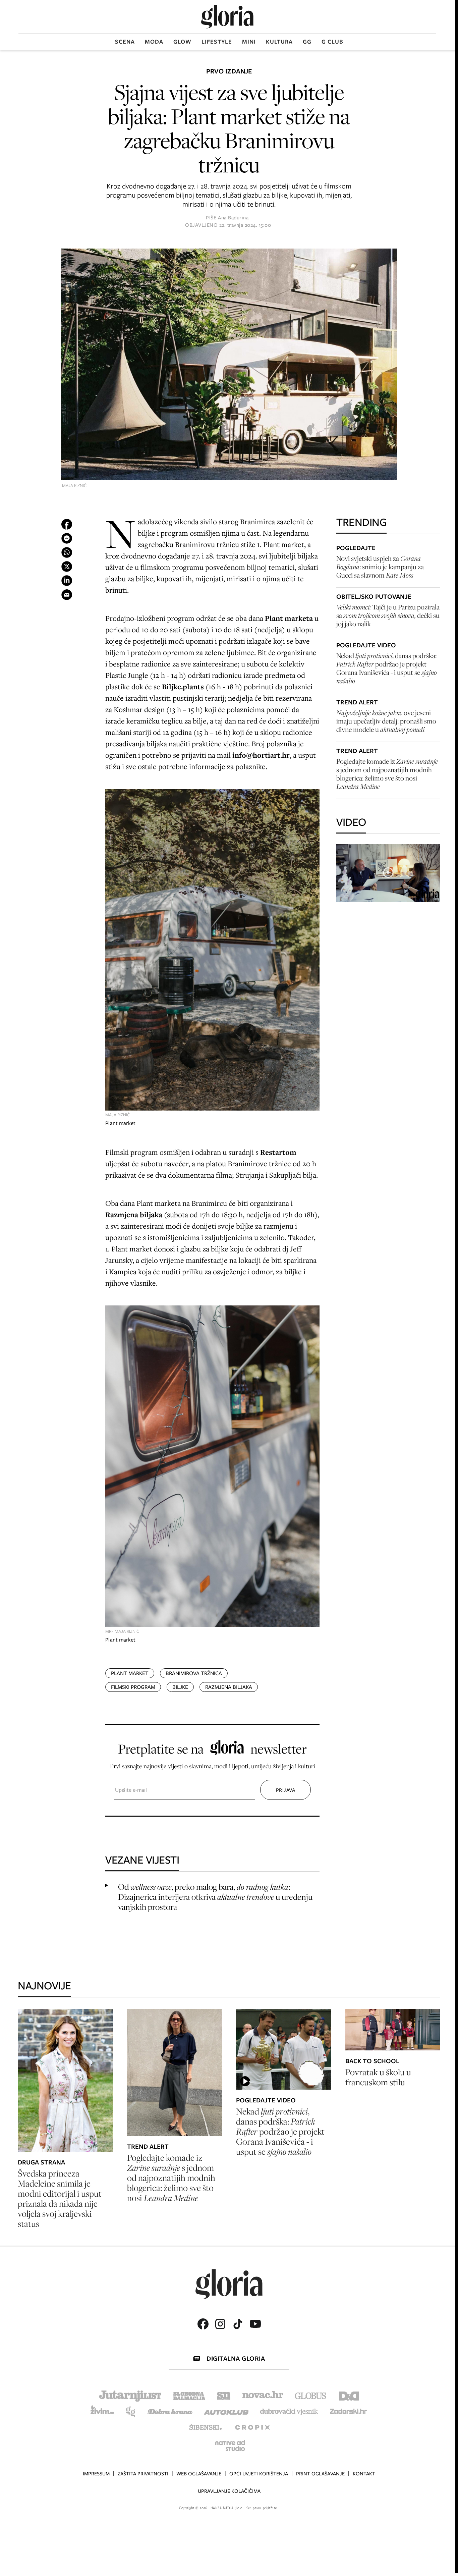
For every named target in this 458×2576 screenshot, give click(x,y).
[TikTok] (238, 2324)
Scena (125, 42)
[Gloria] (227, 17)
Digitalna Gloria (236, 2358)
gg (307, 42)
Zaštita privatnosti (143, 2474)
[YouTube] (255, 2324)
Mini (249, 42)
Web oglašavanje (199, 2474)
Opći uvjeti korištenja (259, 2474)
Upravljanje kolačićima (229, 2491)
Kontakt (364, 2474)
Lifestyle (217, 42)
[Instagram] (220, 2324)
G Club (332, 42)
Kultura (279, 42)
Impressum (96, 2474)
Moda (154, 42)
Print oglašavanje (320, 2474)
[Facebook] (203, 2324)
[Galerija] (229, 365)
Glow (182, 42)
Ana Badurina (233, 218)
